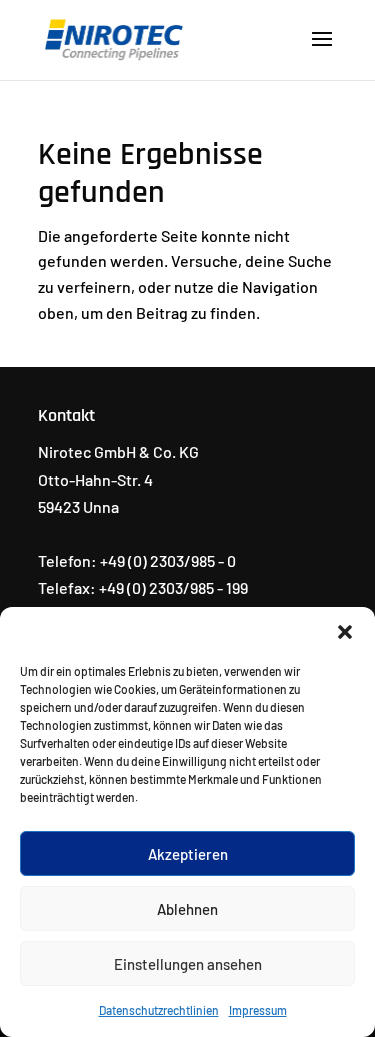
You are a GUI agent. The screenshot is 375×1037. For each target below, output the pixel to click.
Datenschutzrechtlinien (159, 1010)
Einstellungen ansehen (188, 964)
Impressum (258, 1010)
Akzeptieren (188, 854)
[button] (345, 632)
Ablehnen (187, 909)
